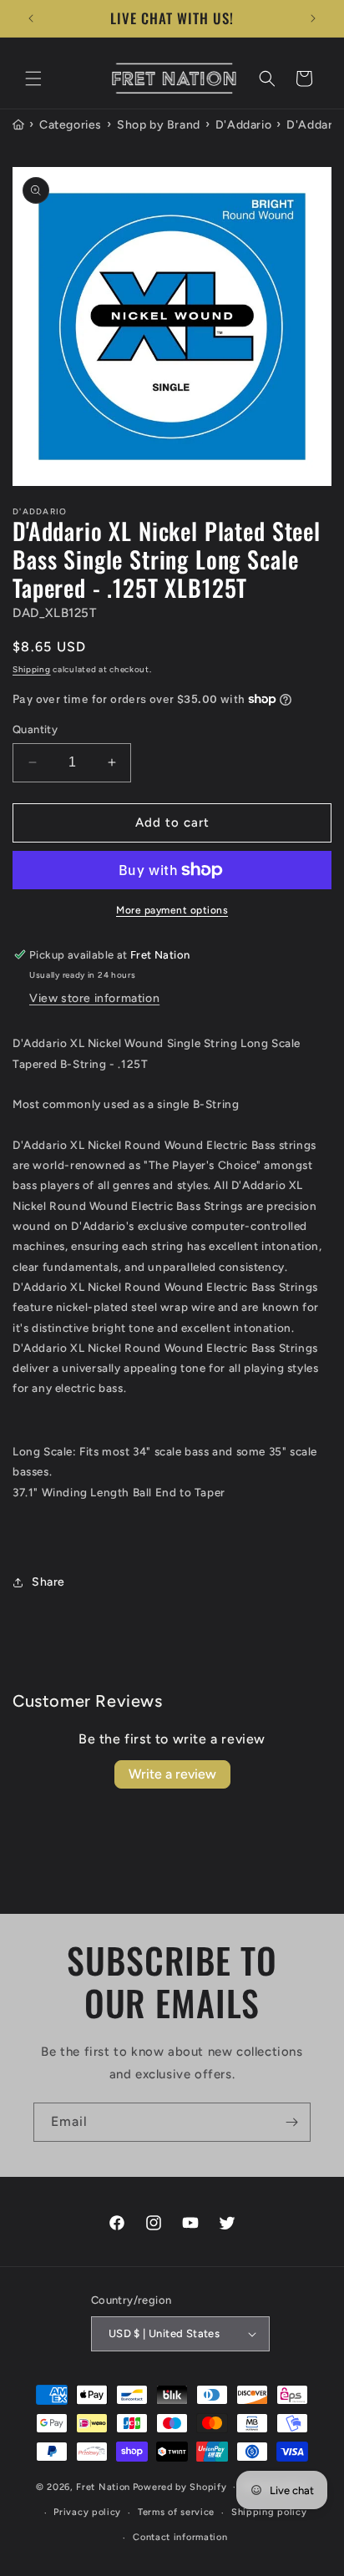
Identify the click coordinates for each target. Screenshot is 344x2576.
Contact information (180, 2537)
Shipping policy (269, 2512)
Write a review (172, 1774)
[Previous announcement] (31, 18)
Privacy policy (87, 2512)
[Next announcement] (313, 18)
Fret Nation (103, 2487)
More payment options (172, 910)
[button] (33, 78)
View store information (94, 998)
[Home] (18, 125)
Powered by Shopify (180, 2487)
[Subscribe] (291, 2122)
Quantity (35, 729)
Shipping (32, 669)
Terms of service (176, 2512)
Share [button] (48, 1582)
